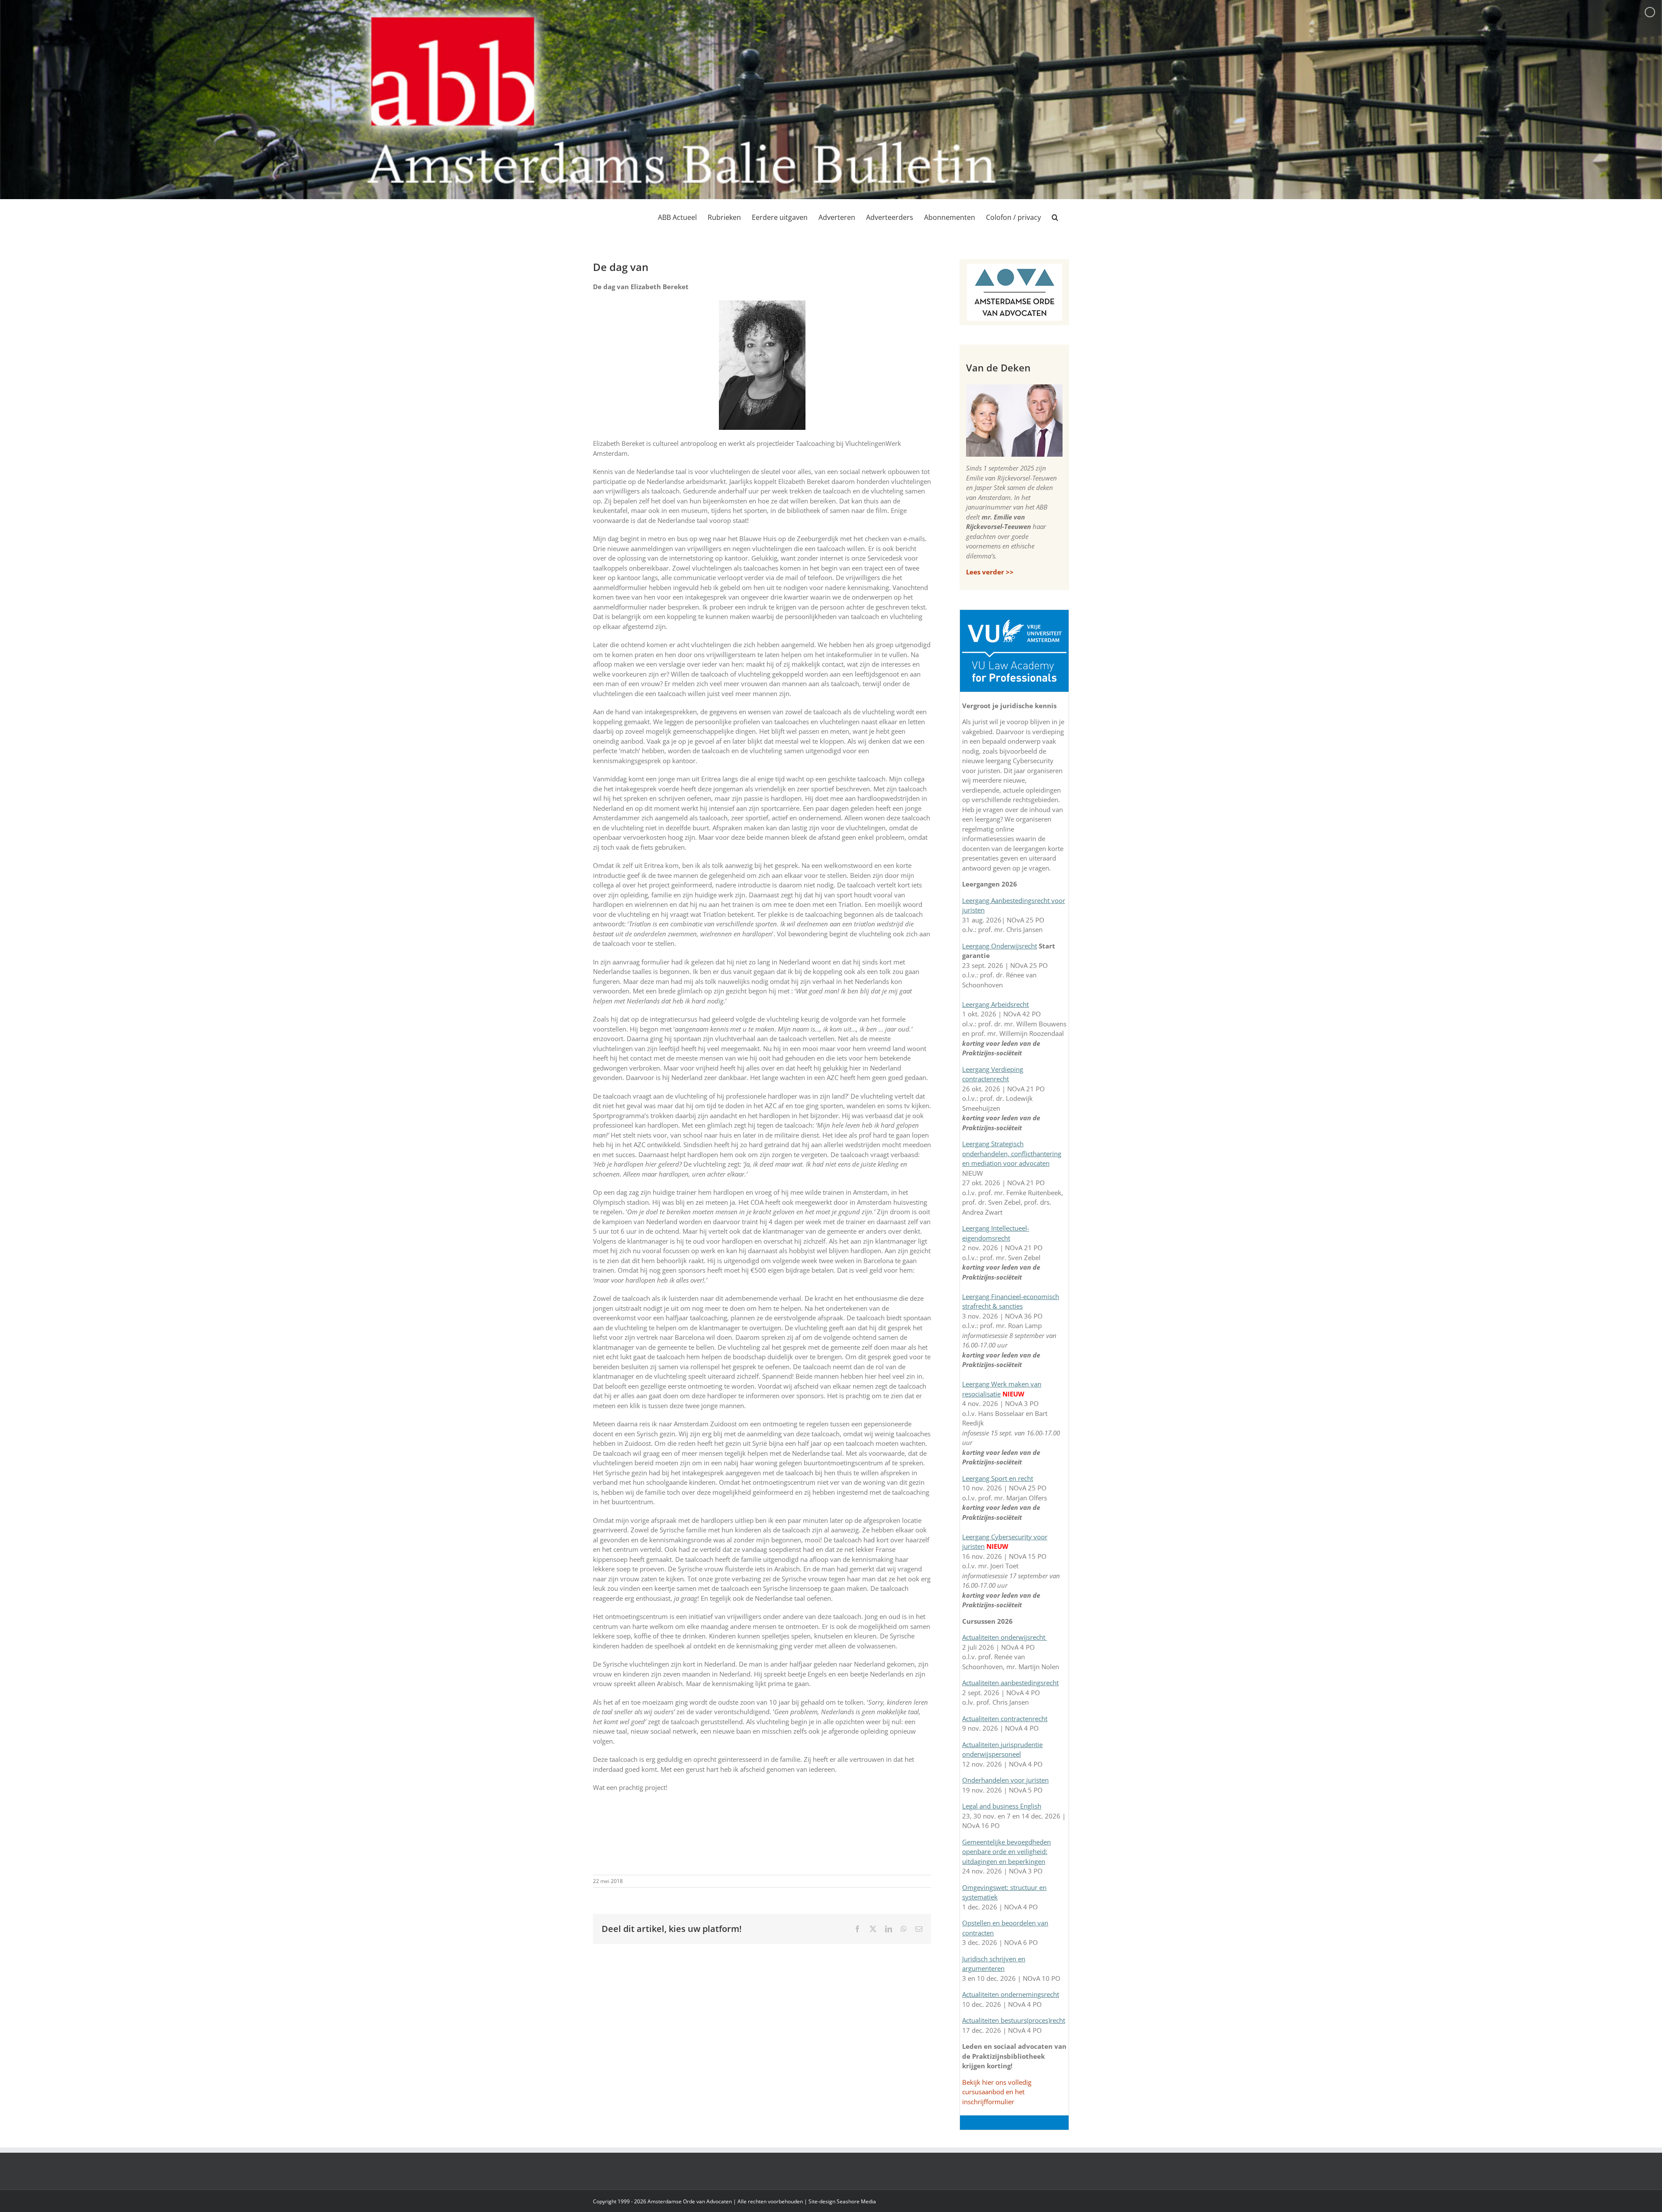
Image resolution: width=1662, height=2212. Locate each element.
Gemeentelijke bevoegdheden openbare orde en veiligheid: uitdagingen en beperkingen (1007, 1852)
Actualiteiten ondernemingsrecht (1011, 1994)
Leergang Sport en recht (998, 1478)
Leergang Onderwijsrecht (1000, 946)
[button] (1055, 217)
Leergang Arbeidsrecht (995, 1004)
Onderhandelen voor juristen (1005, 1780)
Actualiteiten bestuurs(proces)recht (1014, 2020)
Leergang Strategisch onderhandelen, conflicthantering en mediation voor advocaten (1012, 1153)
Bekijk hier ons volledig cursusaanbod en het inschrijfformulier (997, 2092)
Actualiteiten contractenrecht (1005, 1719)
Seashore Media (856, 2201)
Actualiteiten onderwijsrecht (1005, 1637)
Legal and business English (1002, 1806)
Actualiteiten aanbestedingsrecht (1010, 1683)
